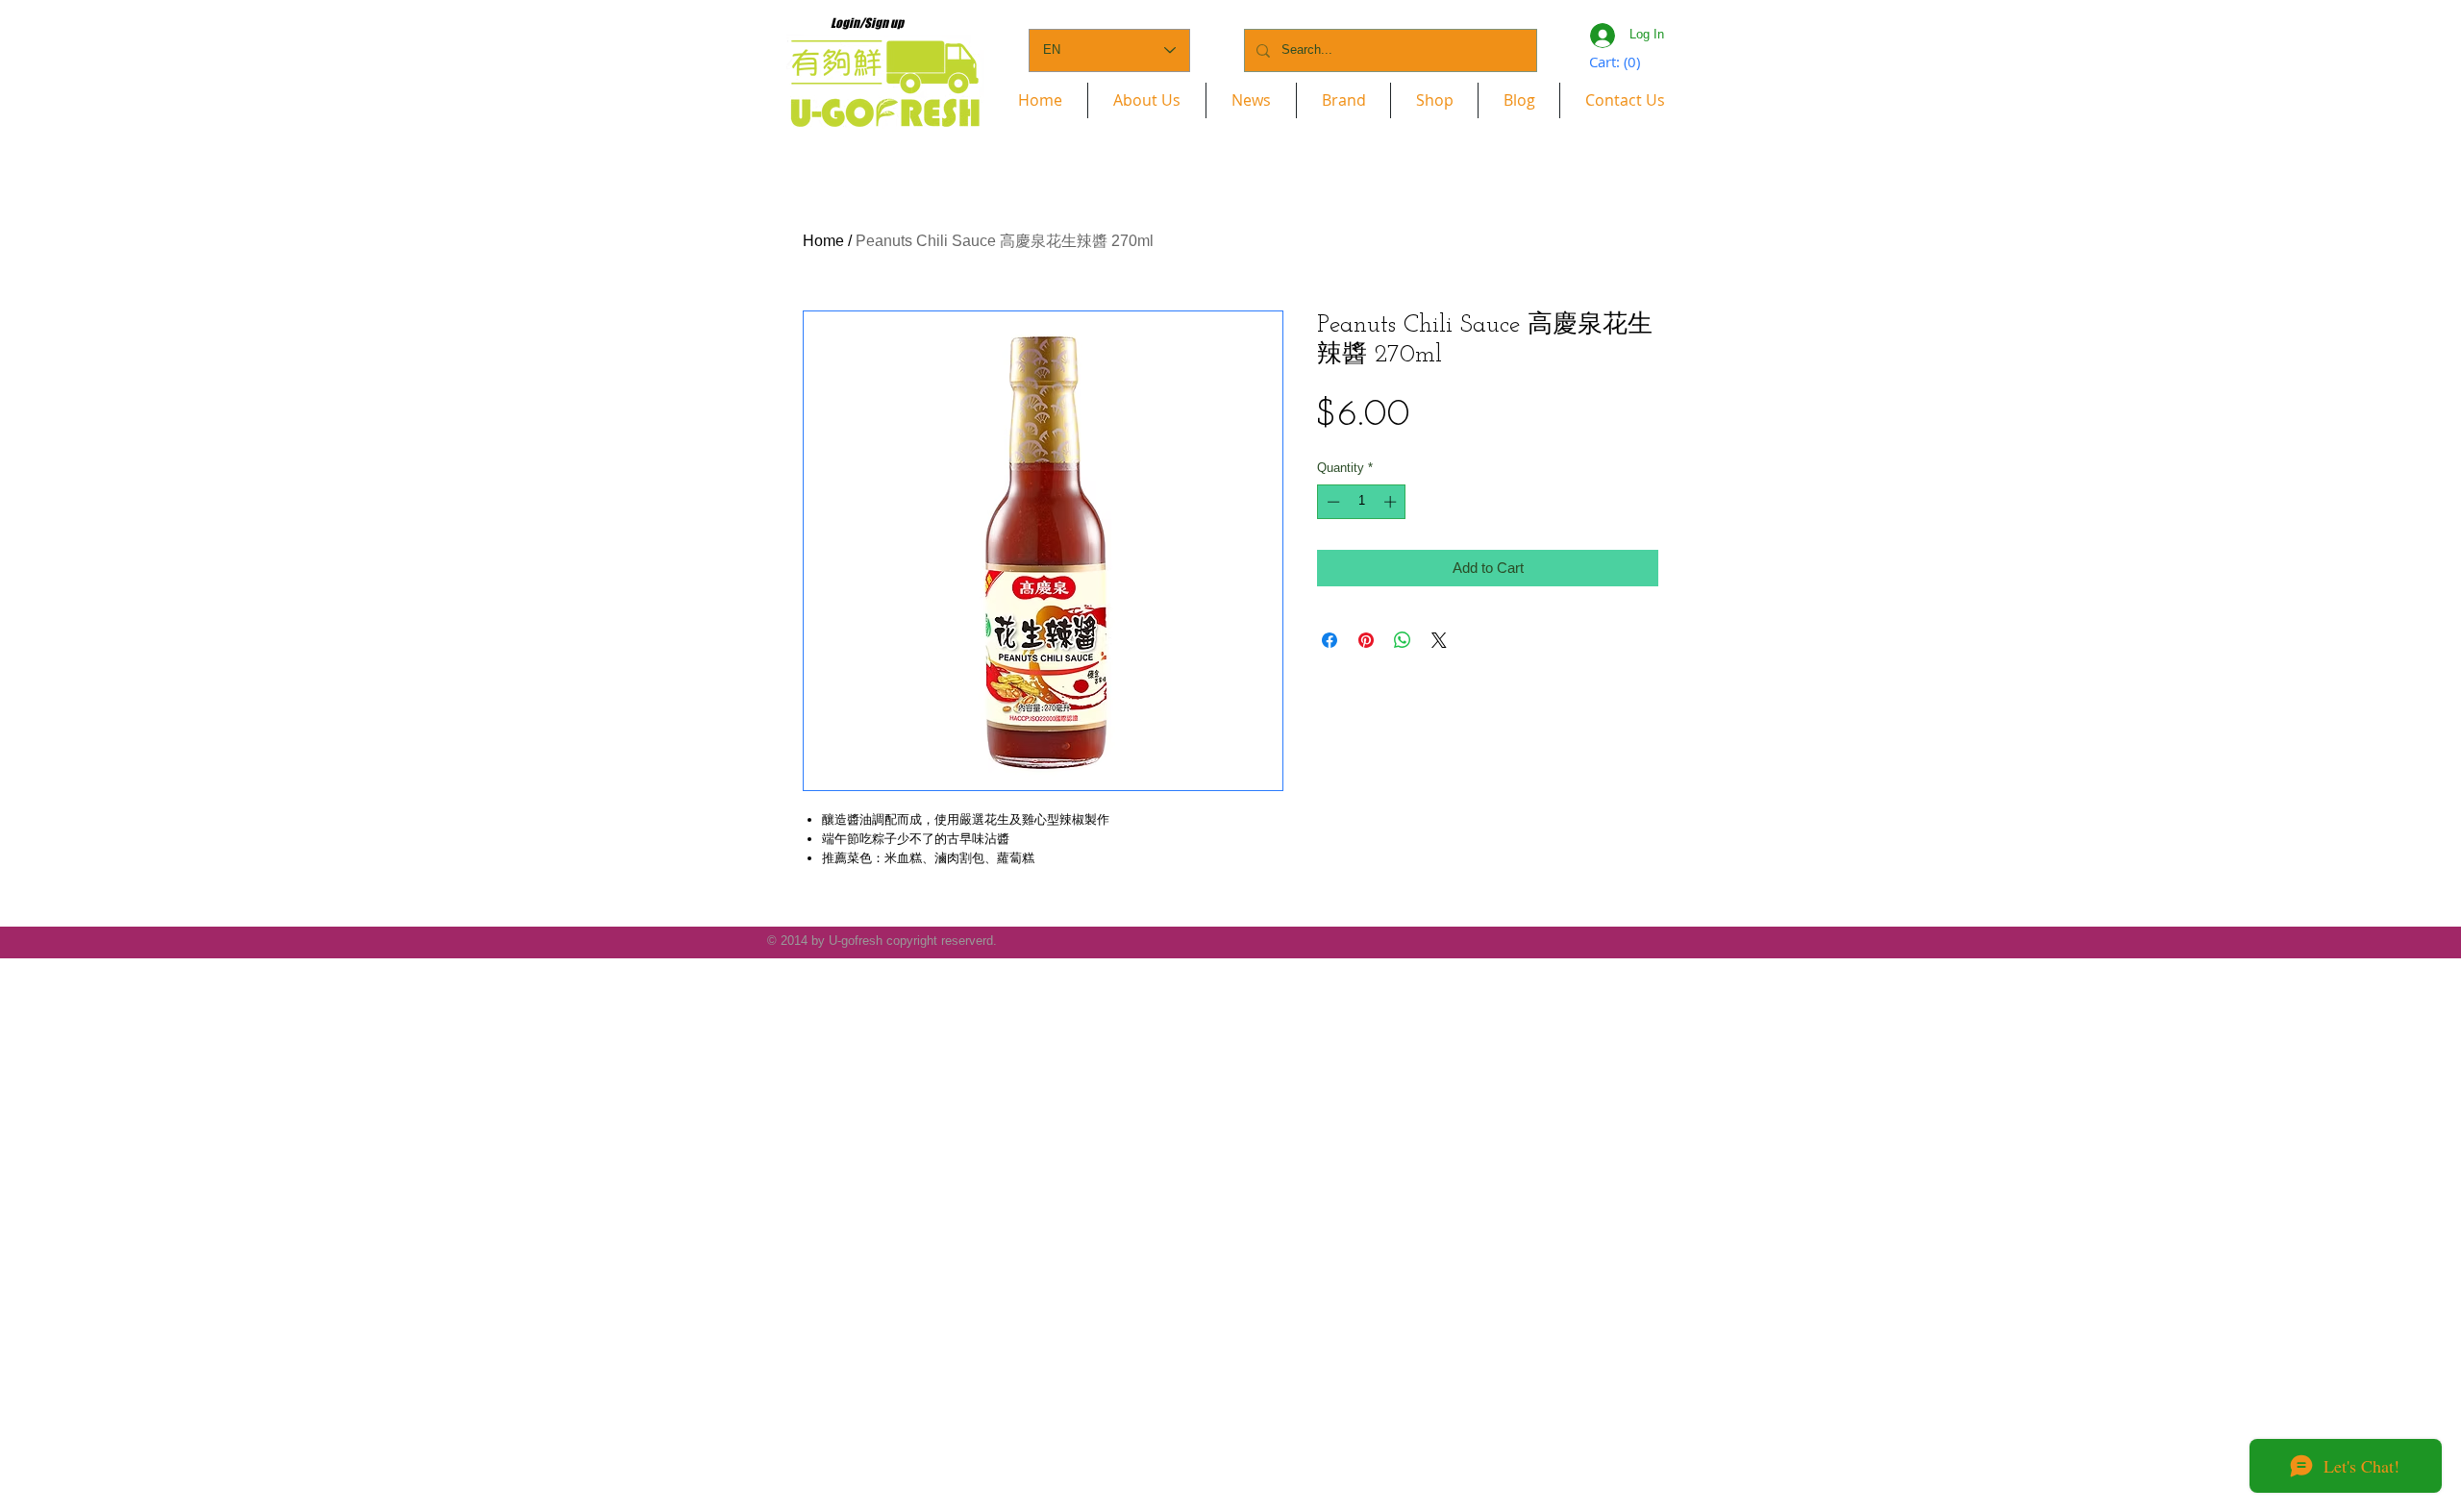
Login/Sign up (867, 23)
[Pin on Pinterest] (1366, 640)
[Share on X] (1439, 640)
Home (823, 241)
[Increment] (1392, 502)
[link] (1616, 63)
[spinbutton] (1362, 502)
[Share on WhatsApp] (1403, 640)
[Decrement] (1331, 502)
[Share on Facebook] (1330, 640)
